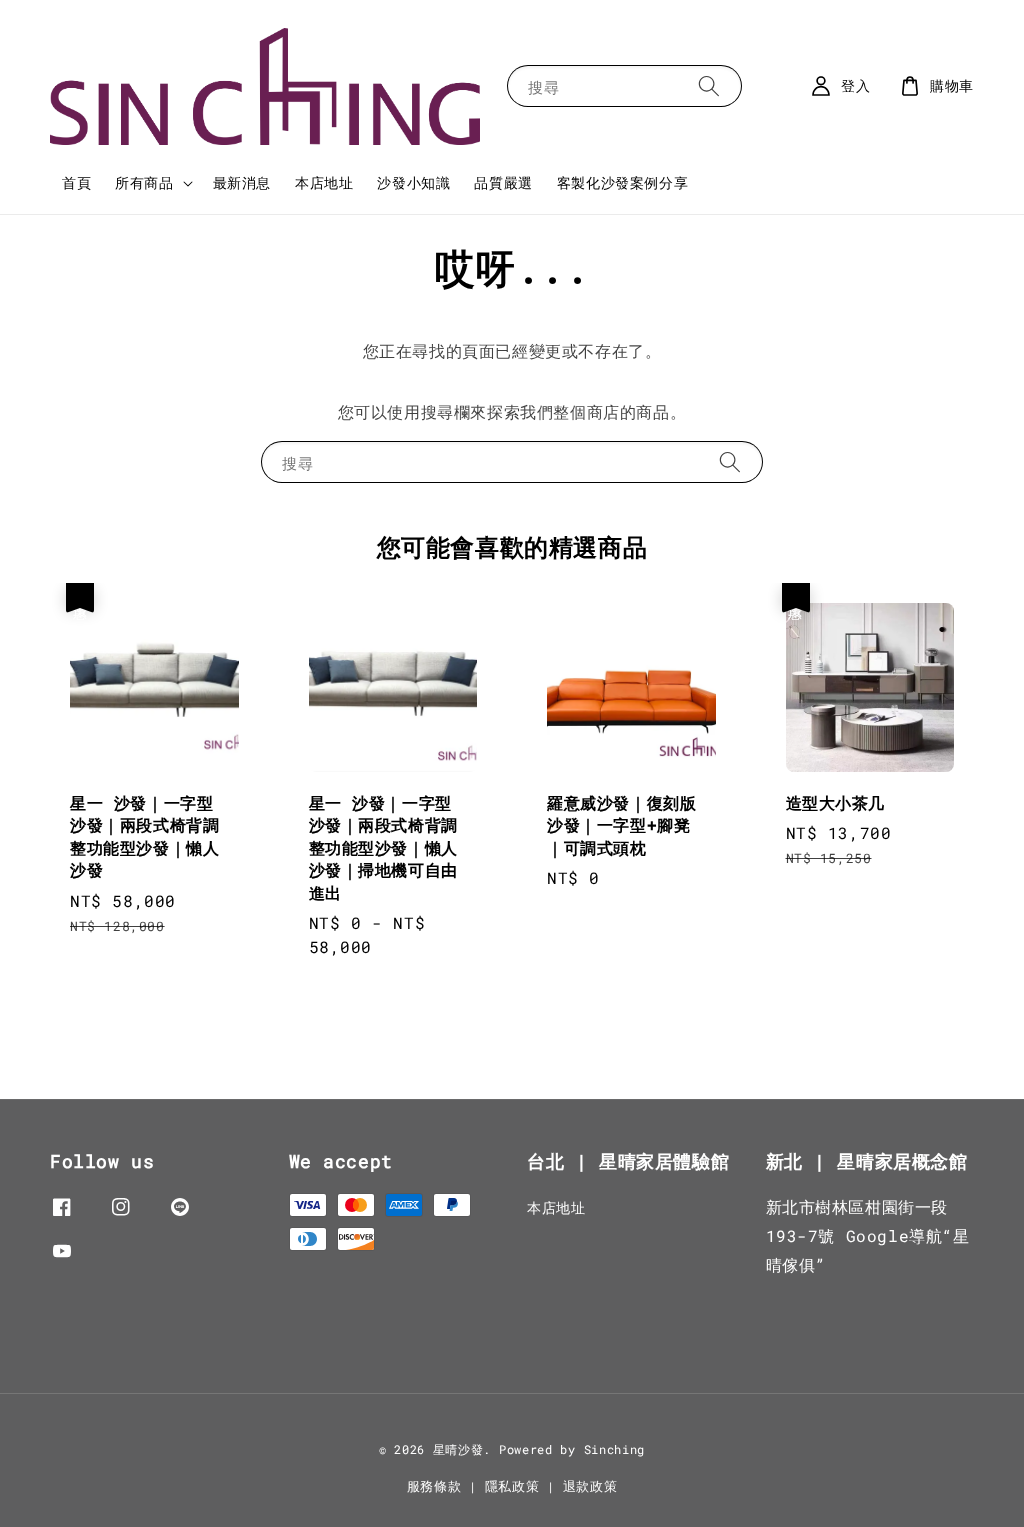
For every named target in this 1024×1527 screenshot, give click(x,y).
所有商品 (144, 183)
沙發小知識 (413, 182)
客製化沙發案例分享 (622, 182)
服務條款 (434, 1486)
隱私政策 (512, 1486)
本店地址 (324, 182)
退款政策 (590, 1486)
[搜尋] (709, 85)
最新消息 (242, 182)
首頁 (76, 182)
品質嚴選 (503, 182)
